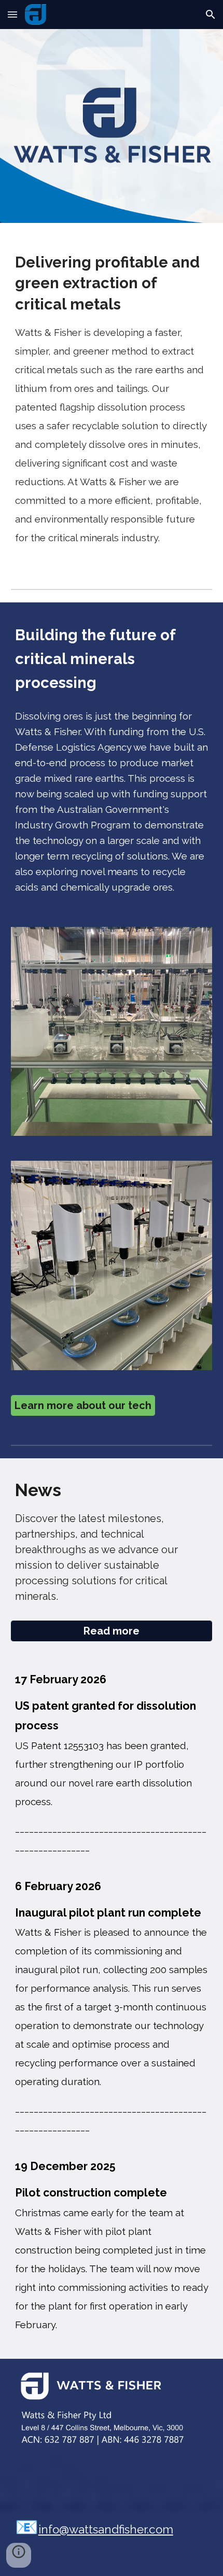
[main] (112, 397)
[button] (12, 14)
